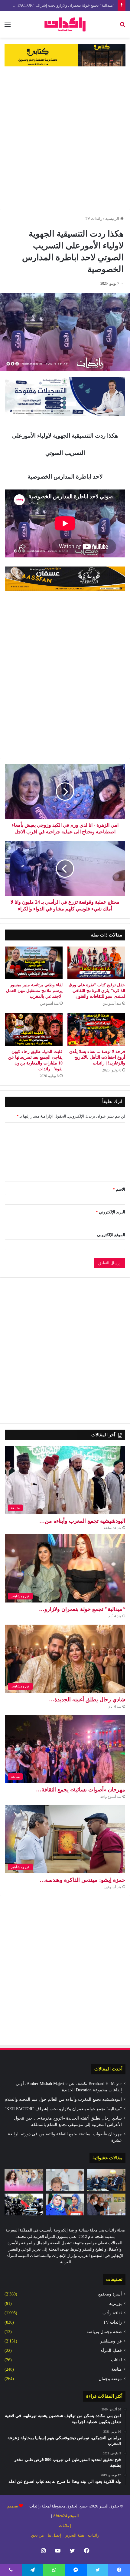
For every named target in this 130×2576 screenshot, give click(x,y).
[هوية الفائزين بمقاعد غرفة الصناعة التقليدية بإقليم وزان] (106, 2204)
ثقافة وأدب (112, 2313)
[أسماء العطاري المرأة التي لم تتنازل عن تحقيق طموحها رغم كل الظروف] (24, 2180)
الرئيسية (113, 219)
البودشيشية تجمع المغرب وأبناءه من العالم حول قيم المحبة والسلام (63, 2099)
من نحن (37, 2535)
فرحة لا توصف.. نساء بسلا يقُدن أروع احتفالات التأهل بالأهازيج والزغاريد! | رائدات (97, 1057)
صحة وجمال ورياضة (104, 2332)
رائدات (94, 2535)
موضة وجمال (110, 2379)
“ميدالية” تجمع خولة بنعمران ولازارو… (82, 1609)
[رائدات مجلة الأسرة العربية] (65, 24)
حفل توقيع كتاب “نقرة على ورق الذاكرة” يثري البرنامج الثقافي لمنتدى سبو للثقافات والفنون (97, 991)
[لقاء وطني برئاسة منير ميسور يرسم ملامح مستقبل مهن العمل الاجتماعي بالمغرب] (34, 963)
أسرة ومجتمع (110, 2294)
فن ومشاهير (111, 2341)
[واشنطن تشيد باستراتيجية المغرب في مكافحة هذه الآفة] (24, 2204)
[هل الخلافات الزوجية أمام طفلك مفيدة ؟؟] (65, 2180)
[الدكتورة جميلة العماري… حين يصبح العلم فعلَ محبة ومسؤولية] (65, 2204)
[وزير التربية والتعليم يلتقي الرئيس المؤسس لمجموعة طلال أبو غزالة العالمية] (106, 2180)
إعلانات (65, 2526)
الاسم (119, 1189)
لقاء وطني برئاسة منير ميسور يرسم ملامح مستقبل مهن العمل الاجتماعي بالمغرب (34, 991)
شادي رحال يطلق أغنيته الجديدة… (87, 1700)
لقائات (116, 2360)
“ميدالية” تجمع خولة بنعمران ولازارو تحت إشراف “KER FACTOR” (63, 2109)
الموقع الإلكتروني (111, 1235)
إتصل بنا (54, 2535)
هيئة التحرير (75, 2535)
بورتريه (115, 2304)
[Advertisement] (65, 138)
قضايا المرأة (111, 2351)
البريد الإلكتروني (110, 1212)
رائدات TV (94, 219)
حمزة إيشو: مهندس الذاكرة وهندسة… (82, 1880)
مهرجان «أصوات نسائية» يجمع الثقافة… (81, 1790)
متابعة (117, 2369)
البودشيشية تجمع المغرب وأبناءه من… (82, 1521)
